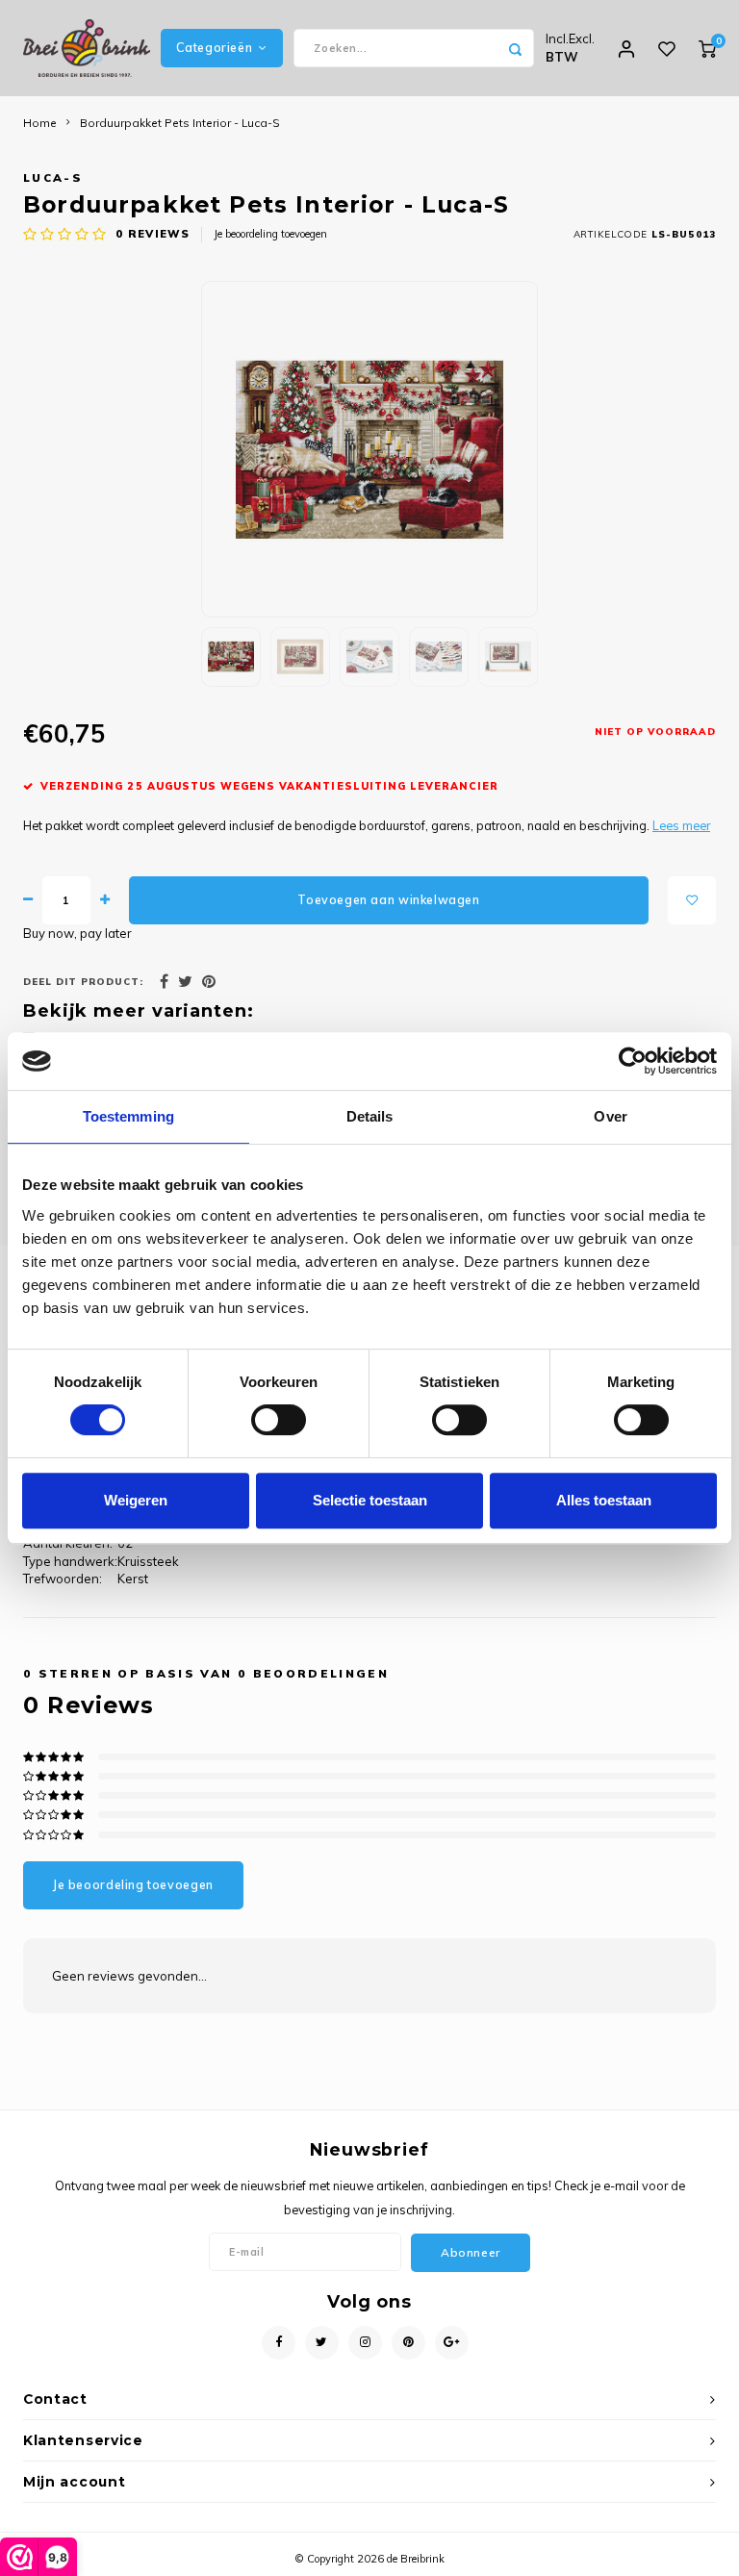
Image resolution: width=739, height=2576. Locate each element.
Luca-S (53, 177)
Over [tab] (610, 1116)
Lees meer (681, 825)
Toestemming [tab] (128, 1116)
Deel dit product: (83, 981)
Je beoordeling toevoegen (270, 234)
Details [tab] (370, 1116)
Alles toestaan (604, 1500)
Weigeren (136, 1500)
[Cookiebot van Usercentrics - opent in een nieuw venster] (633, 1061)
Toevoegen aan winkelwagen (388, 900)
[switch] (279, 1420)
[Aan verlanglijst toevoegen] (692, 900)
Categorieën (214, 48)
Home (40, 123)
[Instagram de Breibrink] (365, 2343)
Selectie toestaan (370, 1500)
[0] (707, 48)
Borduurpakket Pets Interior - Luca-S (180, 123)
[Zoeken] (515, 48)
